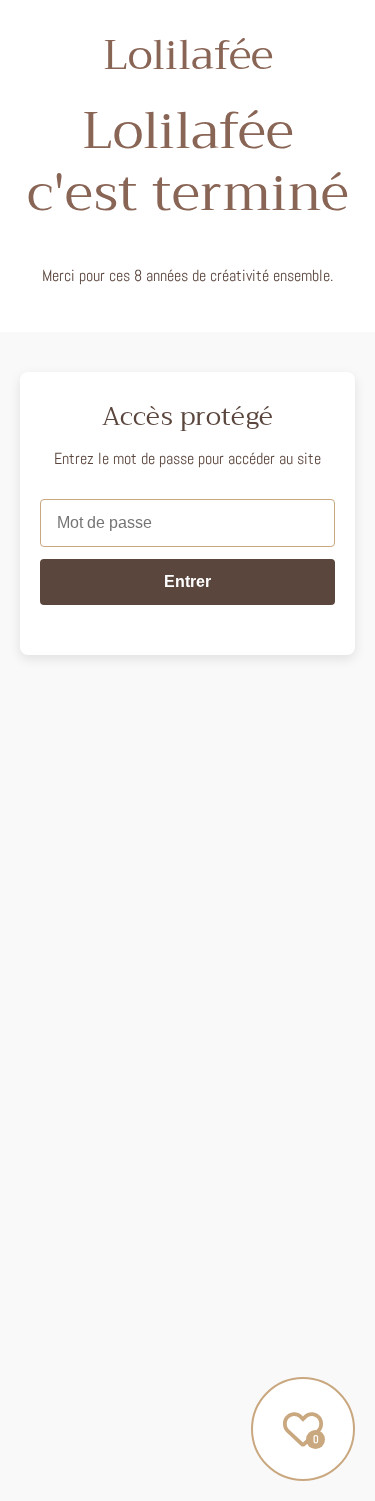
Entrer (187, 581)
